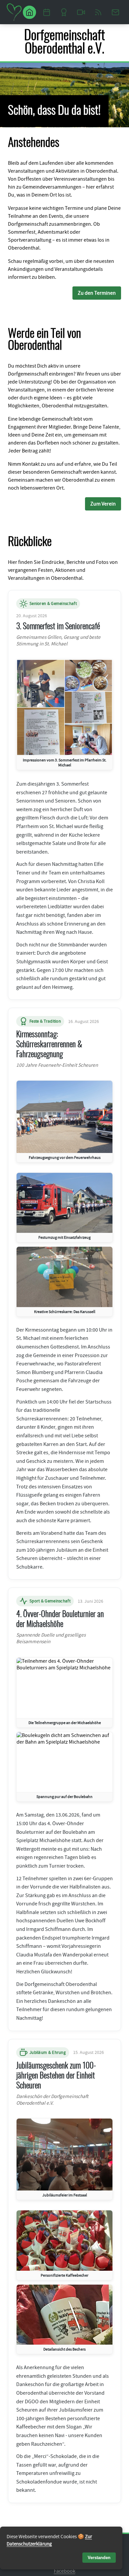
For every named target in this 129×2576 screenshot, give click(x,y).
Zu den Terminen (97, 293)
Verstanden (99, 2558)
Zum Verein (103, 504)
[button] (64, 715)
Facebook (65, 2571)
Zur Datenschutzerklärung (49, 2540)
